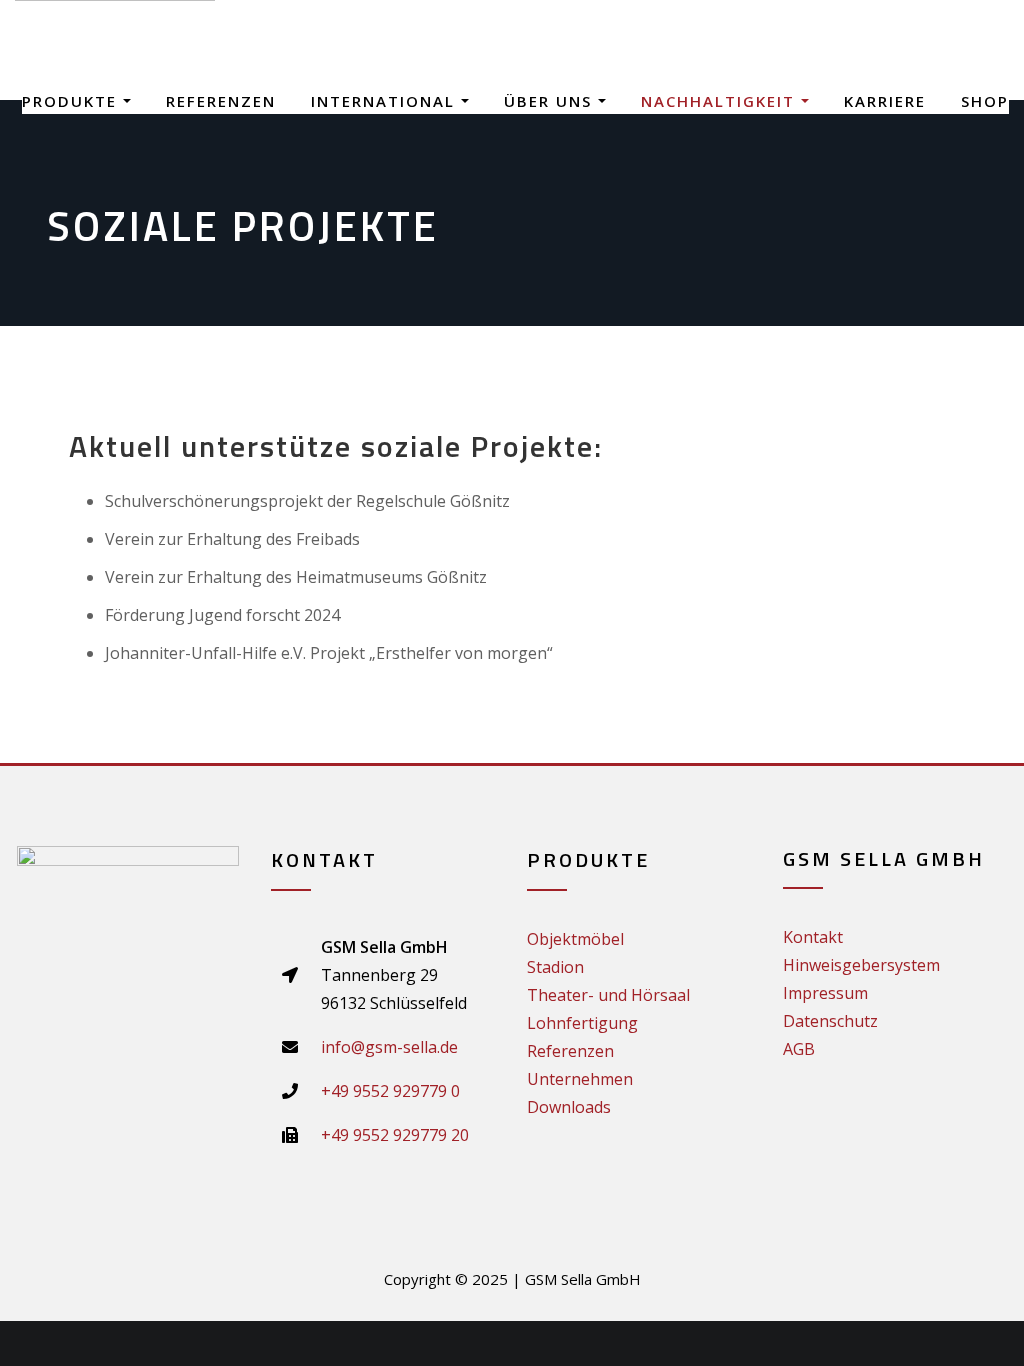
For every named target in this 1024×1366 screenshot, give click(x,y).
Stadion (555, 967)
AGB (799, 1049)
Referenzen (221, 101)
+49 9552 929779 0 (390, 1091)
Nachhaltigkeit (721, 101)
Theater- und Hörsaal (608, 995)
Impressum (825, 993)
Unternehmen (580, 1079)
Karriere (885, 101)
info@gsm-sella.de (389, 1047)
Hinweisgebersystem (861, 965)
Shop (985, 101)
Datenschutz (830, 1021)
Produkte (72, 101)
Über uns (551, 101)
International (386, 101)
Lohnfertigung (582, 1023)
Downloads (569, 1107)
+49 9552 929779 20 (395, 1135)
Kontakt (813, 937)
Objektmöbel (575, 939)
